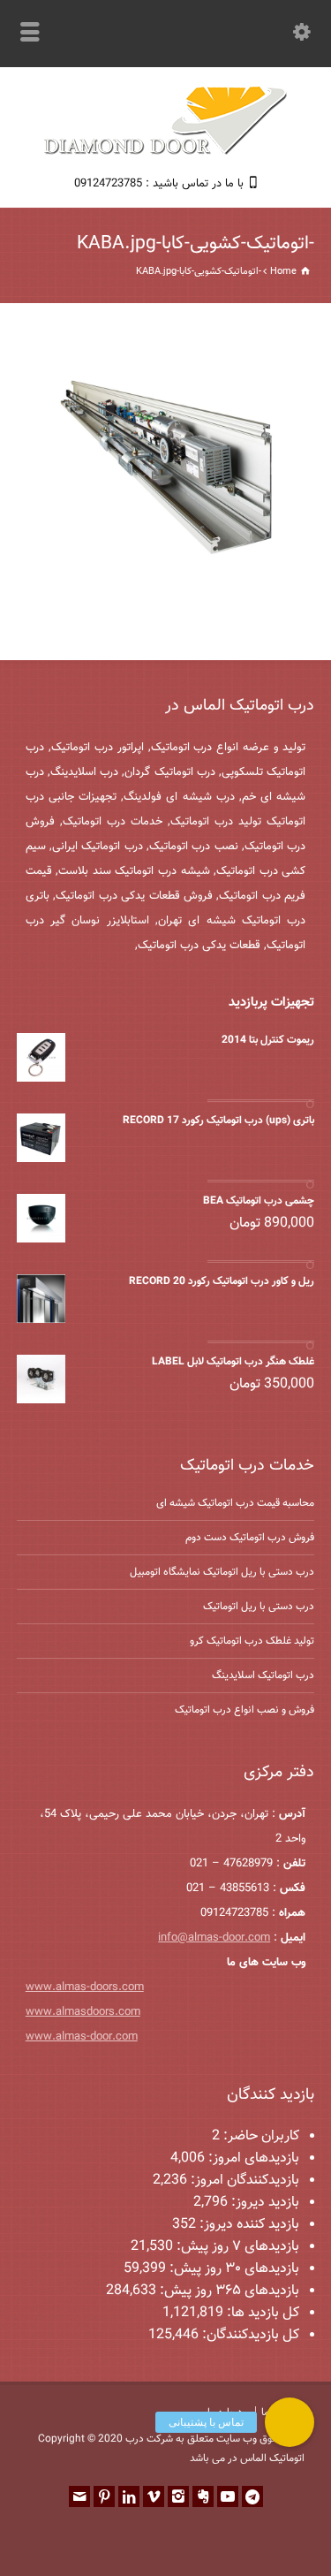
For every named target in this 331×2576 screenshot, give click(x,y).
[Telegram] (252, 2496)
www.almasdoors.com (83, 2012)
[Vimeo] (154, 2496)
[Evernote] (203, 2496)
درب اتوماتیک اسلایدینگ (263, 1676)
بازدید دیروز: (263, 2203)
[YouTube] (228, 2496)
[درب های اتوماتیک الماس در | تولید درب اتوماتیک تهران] (166, 152)
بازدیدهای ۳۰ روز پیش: (233, 2269)
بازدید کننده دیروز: (248, 2225)
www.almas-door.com (82, 2037)
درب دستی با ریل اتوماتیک (259, 1607)
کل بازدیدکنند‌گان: (249, 2335)
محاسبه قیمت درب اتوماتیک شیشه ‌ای (235, 1503)
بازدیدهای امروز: (252, 2158)
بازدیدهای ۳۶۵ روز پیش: (228, 2291)
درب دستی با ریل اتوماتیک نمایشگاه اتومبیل (222, 1572)
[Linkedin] (129, 2496)
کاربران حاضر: (260, 2136)
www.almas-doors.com (85, 1987)
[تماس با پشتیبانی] (290, 2422)
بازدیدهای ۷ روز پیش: (236, 2247)
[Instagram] (178, 2496)
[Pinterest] (104, 2496)
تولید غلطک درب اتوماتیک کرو (252, 1641)
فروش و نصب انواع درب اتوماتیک (244, 1710)
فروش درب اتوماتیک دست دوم (250, 1538)
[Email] (79, 2496)
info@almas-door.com (214, 1938)
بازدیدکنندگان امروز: (243, 2181)
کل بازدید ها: (261, 2313)
